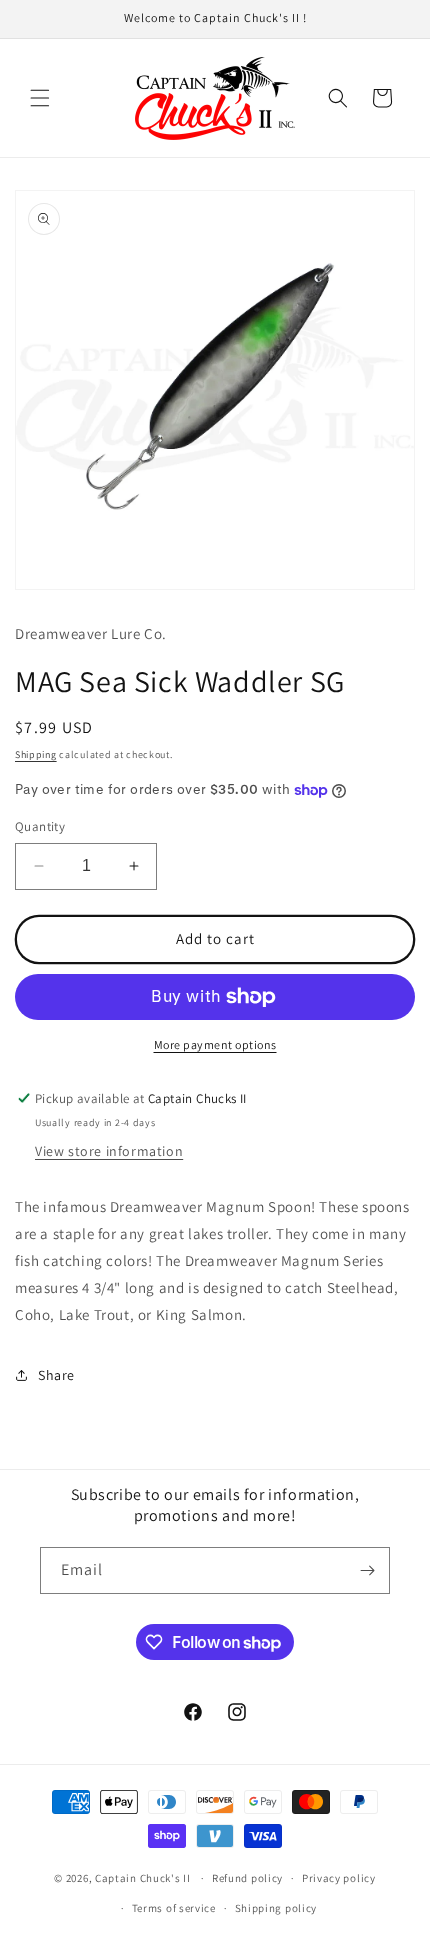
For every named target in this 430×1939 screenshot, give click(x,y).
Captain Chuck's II (143, 1878)
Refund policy (247, 1878)
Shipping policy (276, 1908)
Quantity (40, 826)
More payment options (215, 1044)
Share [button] (56, 1375)
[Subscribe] (367, 1570)
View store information (109, 1151)
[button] (40, 98)
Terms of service (174, 1908)
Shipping (36, 754)
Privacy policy (339, 1878)
